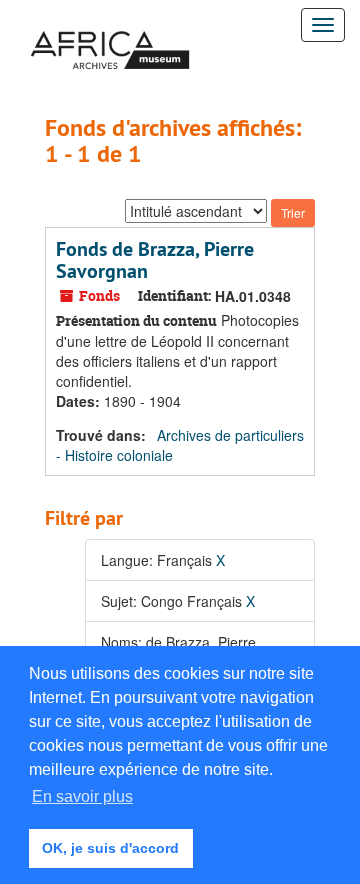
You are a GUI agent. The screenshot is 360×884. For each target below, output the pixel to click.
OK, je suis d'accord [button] (110, 848)
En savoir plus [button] (82, 796)
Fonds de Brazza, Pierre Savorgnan (155, 260)
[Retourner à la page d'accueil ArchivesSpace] (110, 25)
